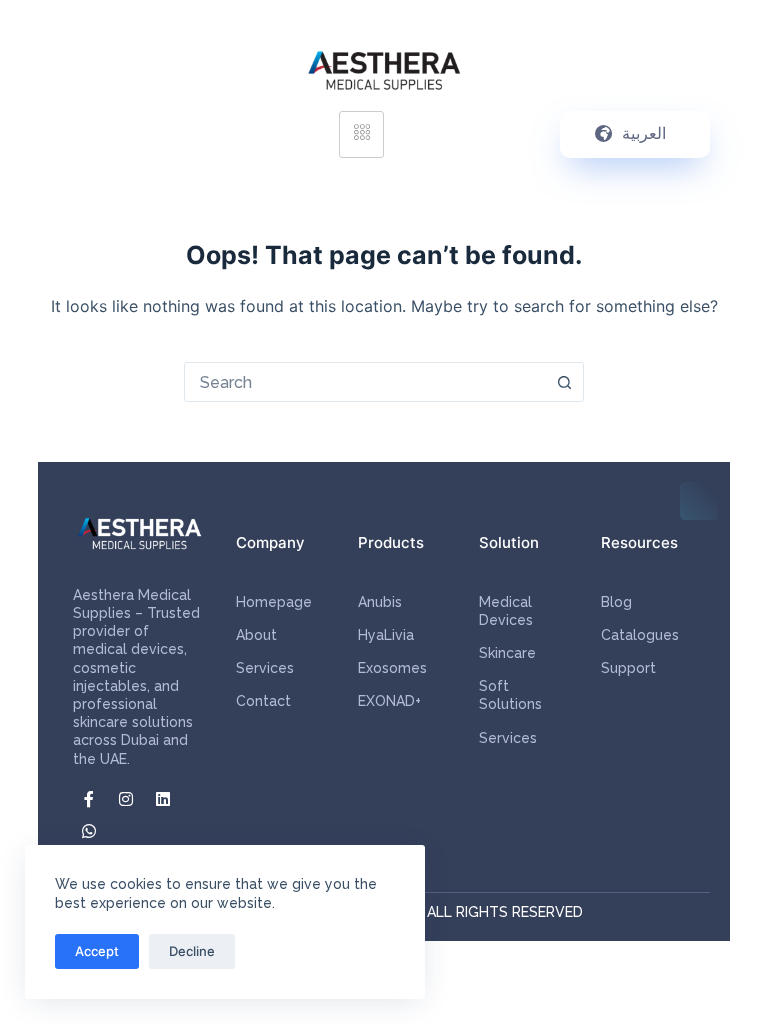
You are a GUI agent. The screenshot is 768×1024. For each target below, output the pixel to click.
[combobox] (365, 382)
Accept (97, 951)
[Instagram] (126, 799)
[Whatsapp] (89, 831)
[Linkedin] (163, 799)
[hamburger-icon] (361, 134)
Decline (192, 951)
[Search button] (564, 382)
